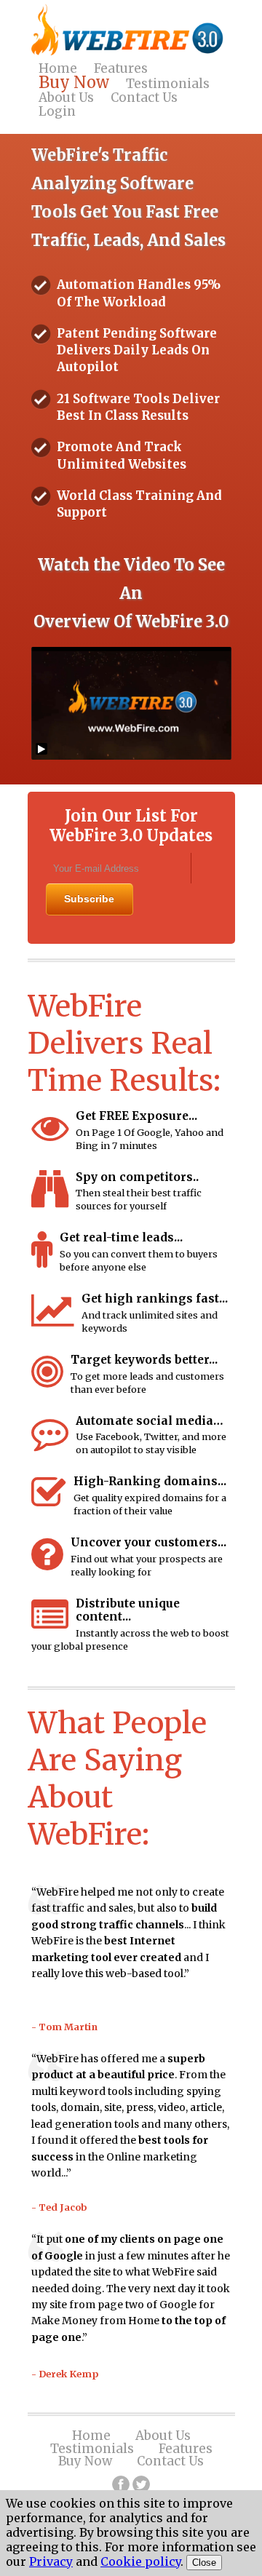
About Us (66, 98)
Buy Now (74, 83)
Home (58, 68)
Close (204, 2563)
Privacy (51, 2561)
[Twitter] (141, 2484)
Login (57, 111)
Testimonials (168, 84)
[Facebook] (121, 2484)
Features (121, 68)
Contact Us (144, 98)
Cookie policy (140, 2561)
